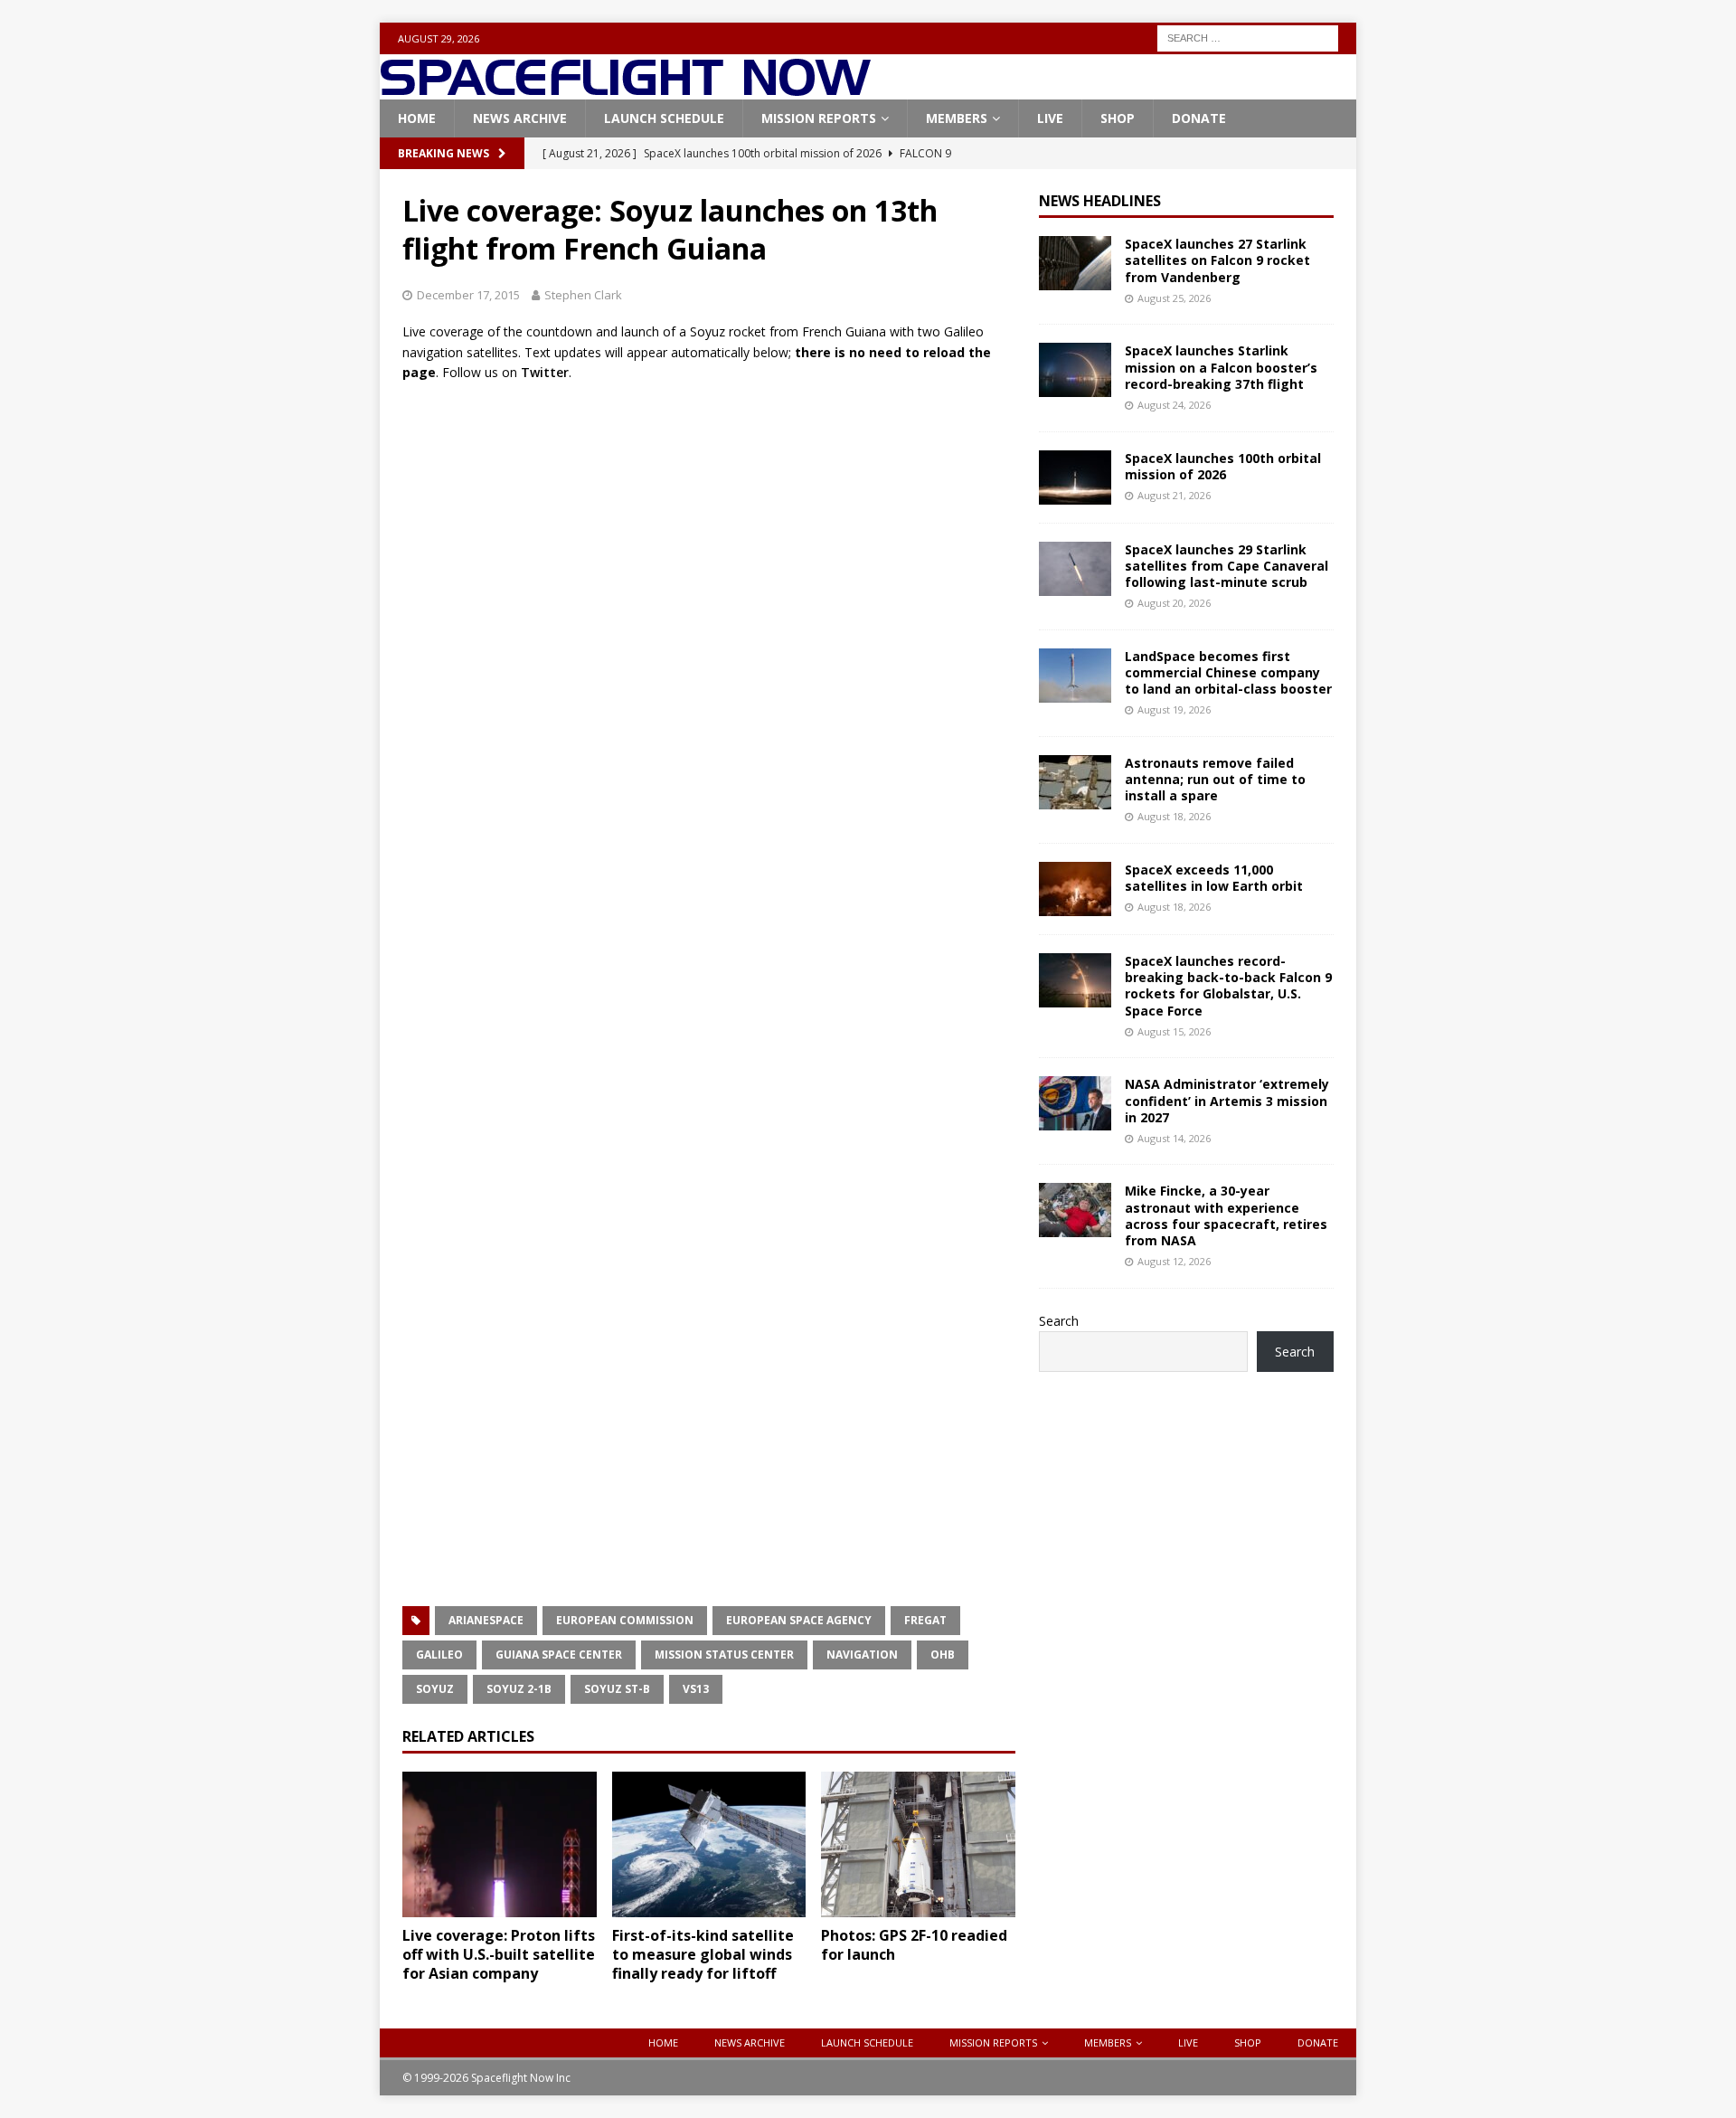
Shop (1118, 118)
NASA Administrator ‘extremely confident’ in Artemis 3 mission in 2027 (1227, 1100)
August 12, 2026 (1174, 1261)
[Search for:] (1248, 37)
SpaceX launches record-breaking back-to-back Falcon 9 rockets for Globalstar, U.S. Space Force (1228, 986)
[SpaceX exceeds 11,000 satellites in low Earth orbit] (1075, 889)
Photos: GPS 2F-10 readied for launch (914, 1945)
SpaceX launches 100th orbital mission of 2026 (1223, 466)
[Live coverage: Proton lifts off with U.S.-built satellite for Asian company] (500, 1844)
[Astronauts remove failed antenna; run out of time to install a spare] (1075, 782)
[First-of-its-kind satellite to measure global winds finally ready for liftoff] (709, 1844)
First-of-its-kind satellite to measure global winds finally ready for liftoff (703, 1954)
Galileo (439, 1655)
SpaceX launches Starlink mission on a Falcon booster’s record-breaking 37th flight (1221, 367)
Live (1050, 118)
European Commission (625, 1620)
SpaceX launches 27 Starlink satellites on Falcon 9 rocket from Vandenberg (1217, 260)
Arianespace (486, 1620)
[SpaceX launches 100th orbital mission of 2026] (1075, 477)
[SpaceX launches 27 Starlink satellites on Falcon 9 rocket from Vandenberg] (1075, 263)
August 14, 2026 (1174, 1138)
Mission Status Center (724, 1655)
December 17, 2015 (468, 295)
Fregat (925, 1620)
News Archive (520, 118)
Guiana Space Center (559, 1655)
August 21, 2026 (1174, 495)
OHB (943, 1655)
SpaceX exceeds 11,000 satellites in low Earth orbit (1214, 878)
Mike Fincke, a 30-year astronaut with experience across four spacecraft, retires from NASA (1226, 1215)
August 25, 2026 (1174, 298)
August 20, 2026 (1174, 603)
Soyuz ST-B (617, 1689)
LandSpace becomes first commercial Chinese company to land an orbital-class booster (1228, 672)
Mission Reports (819, 118)
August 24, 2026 (1174, 405)
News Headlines (1100, 201)
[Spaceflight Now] (625, 89)
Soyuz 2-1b (519, 1689)
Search (1059, 1321)
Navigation (862, 1655)
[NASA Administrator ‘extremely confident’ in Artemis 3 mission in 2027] (1075, 1103)
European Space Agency (799, 1620)
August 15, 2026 (1174, 1031)
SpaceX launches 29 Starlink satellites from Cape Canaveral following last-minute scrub (1227, 566)
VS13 (696, 1689)
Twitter (545, 372)
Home (417, 118)
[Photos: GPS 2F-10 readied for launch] (918, 1844)
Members (957, 118)
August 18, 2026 (1174, 816)
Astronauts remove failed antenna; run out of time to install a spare (1215, 779)
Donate (1199, 118)
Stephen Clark (583, 295)
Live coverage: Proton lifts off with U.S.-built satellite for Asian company (499, 1954)
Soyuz (435, 1689)
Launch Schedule (664, 118)
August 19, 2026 (1174, 709)
